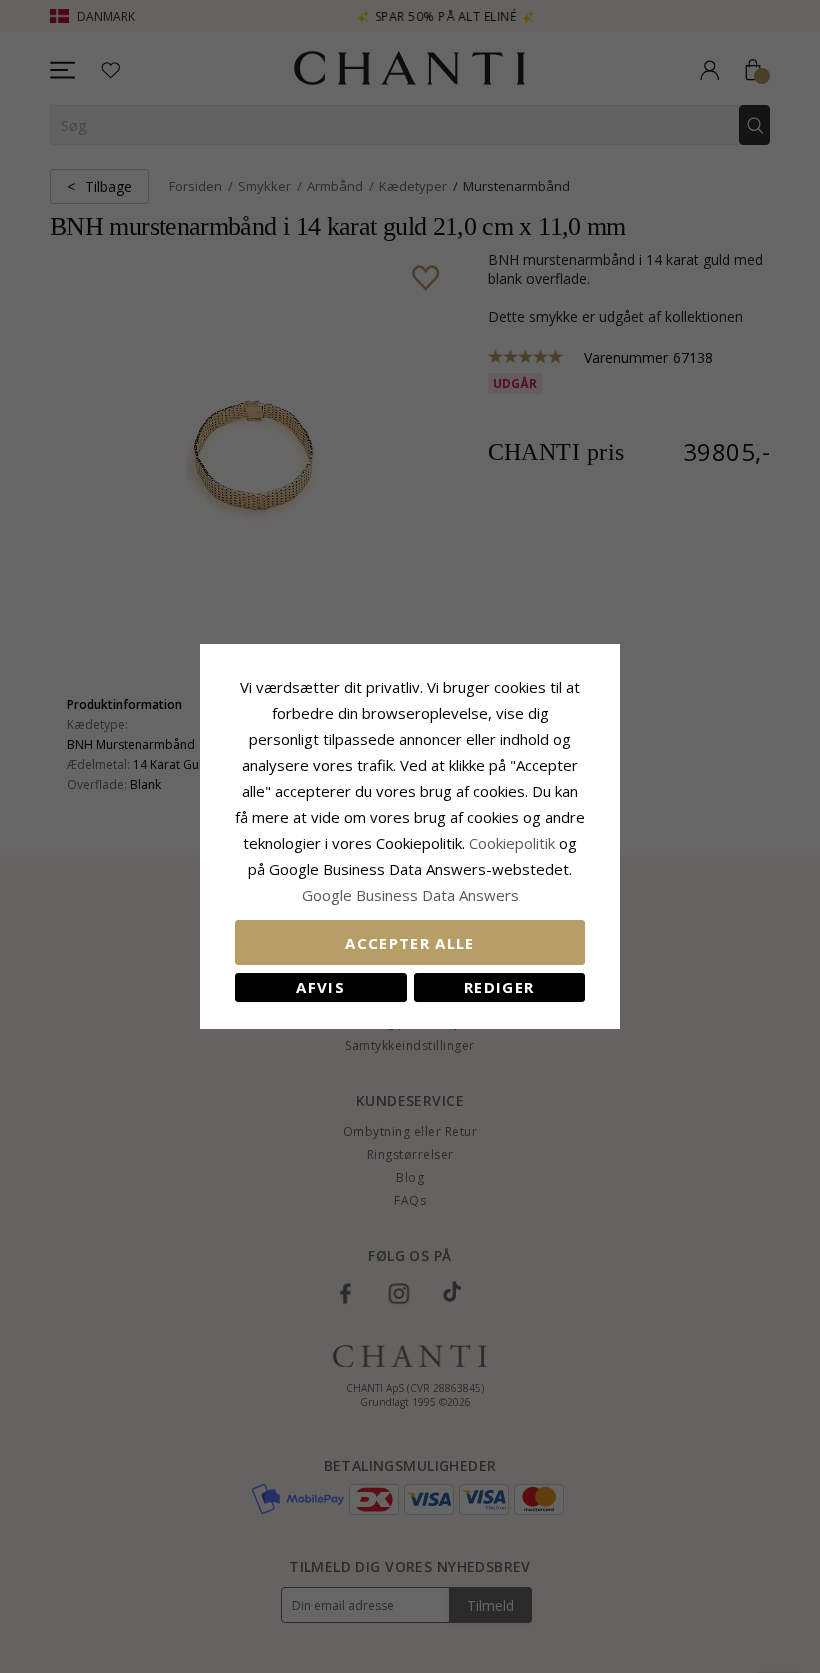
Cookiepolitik (512, 843)
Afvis (320, 987)
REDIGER (499, 987)
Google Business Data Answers (410, 895)
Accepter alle (410, 943)
